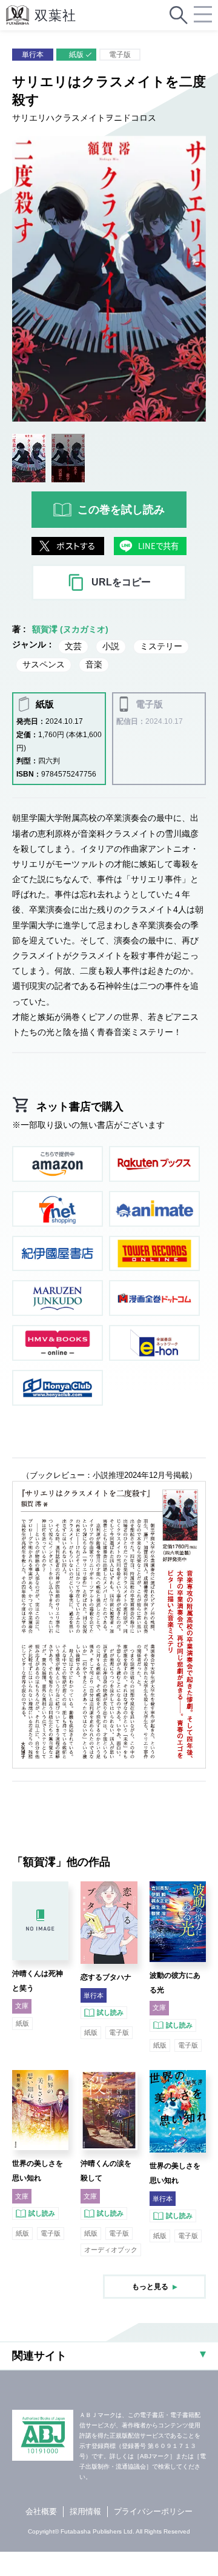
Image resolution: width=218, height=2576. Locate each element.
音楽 (94, 664)
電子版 (120, 55)
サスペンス (44, 664)
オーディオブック (111, 2250)
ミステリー (161, 646)
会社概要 (41, 2511)
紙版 (76, 55)
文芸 (73, 646)
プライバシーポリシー (153, 2511)
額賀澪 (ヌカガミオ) (70, 629)
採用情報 (85, 2511)
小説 (111, 646)
